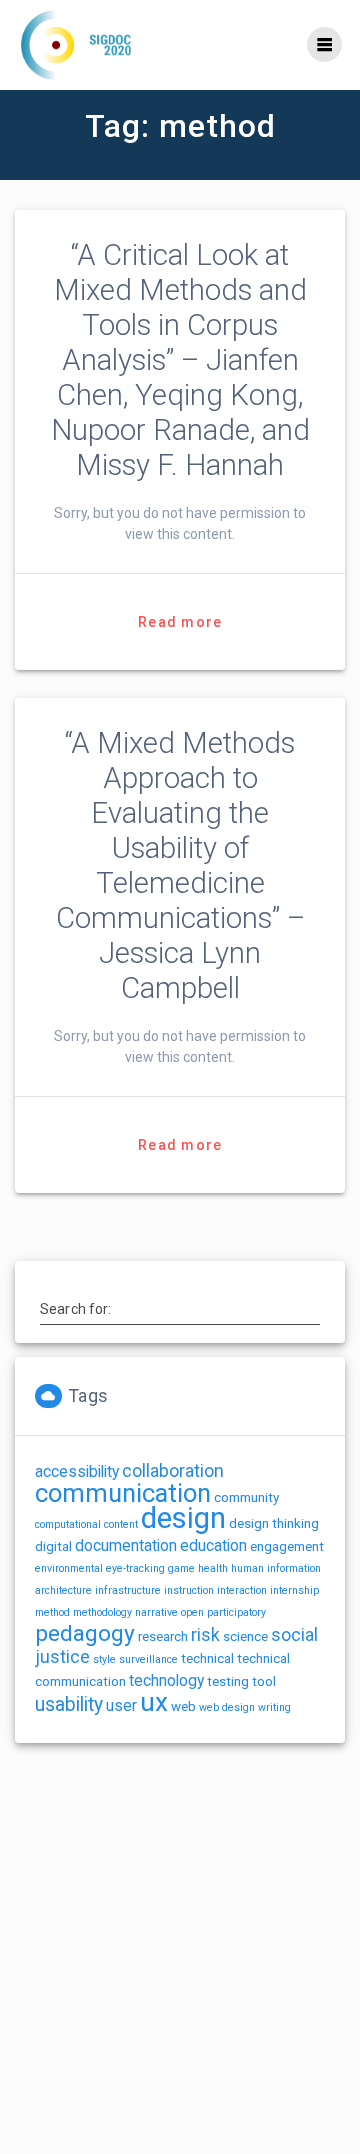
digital (53, 1546)
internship (294, 1590)
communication (123, 1493)
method (52, 1612)
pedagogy (85, 1633)
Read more (180, 622)
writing (274, 1707)
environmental (69, 1568)
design (183, 1518)
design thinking (274, 1523)
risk (205, 1635)
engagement (287, 1546)
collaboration (173, 1471)
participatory (236, 1612)
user (121, 1705)
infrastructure (128, 1590)
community (246, 1497)
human (247, 1568)
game (181, 1568)
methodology (102, 1612)
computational (68, 1524)
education (213, 1545)
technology (166, 1680)
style (104, 1659)
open (192, 1612)
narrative (156, 1612)
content (121, 1524)
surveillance (148, 1659)
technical (207, 1658)
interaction (242, 1590)
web (183, 1706)
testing (228, 1681)
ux (154, 1702)
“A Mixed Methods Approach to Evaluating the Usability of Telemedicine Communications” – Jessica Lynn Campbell (180, 865)
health (213, 1568)
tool (264, 1681)
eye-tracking (135, 1568)
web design (227, 1707)
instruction (189, 1590)
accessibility (77, 1471)
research (163, 1636)
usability (69, 1704)
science (245, 1636)
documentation (126, 1545)
